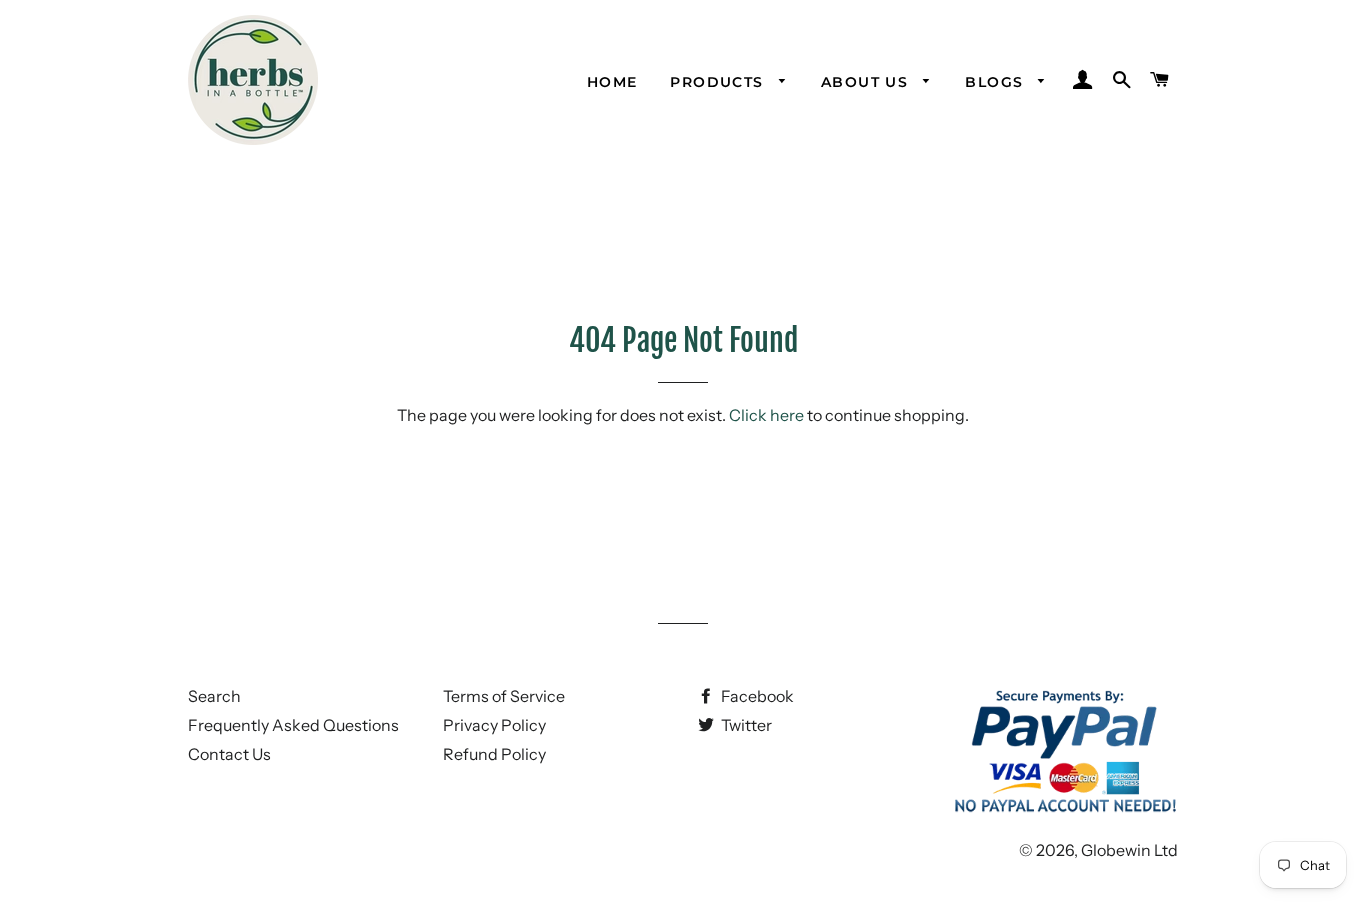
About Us (867, 82)
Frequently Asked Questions (293, 725)
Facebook (756, 696)
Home (612, 82)
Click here (766, 415)
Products (719, 82)
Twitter (745, 725)
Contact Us (229, 754)
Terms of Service (504, 696)
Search (214, 696)
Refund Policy (494, 754)
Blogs (996, 82)
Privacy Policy (494, 725)
